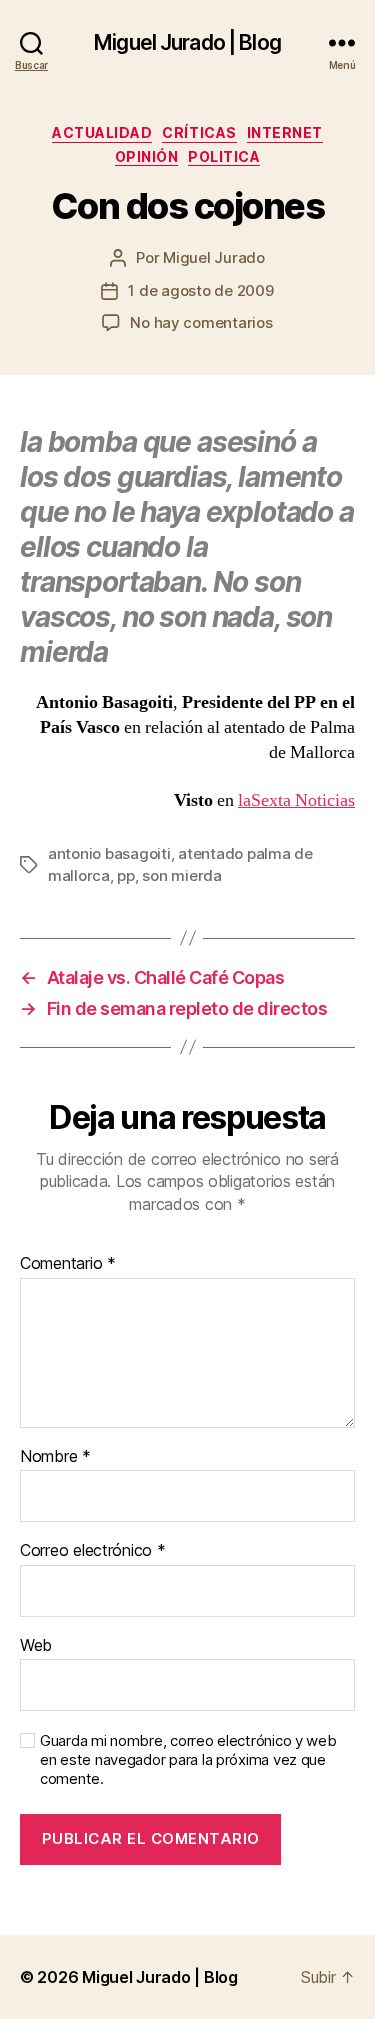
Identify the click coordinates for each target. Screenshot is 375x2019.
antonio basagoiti (109, 853)
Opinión (147, 156)
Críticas (199, 132)
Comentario (68, 1264)
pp (126, 875)
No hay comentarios (201, 322)
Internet (285, 132)
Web (36, 1646)
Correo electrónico (93, 1551)
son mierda (181, 875)
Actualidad (102, 132)
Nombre (55, 1457)
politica (224, 156)
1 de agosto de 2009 (200, 290)
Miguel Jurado (214, 257)
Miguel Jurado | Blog (187, 42)
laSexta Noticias (296, 800)
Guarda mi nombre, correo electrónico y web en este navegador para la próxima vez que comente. (188, 1760)
